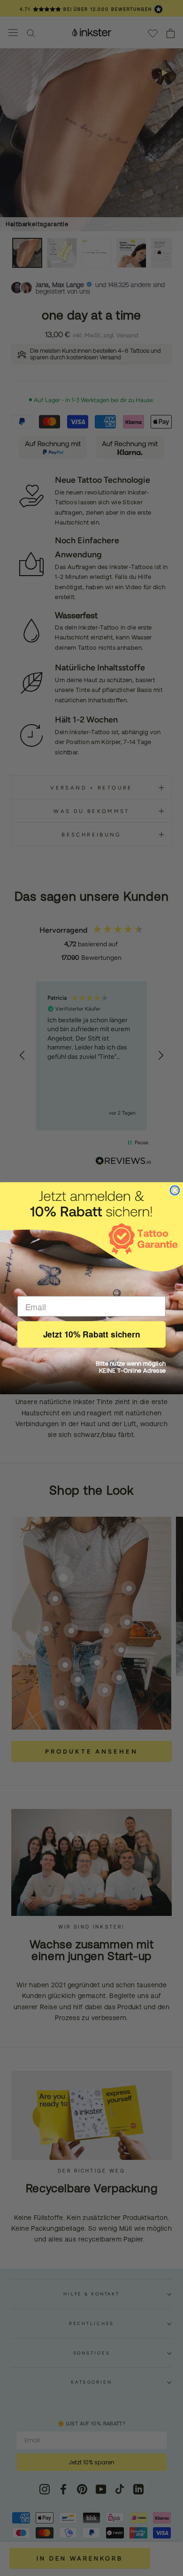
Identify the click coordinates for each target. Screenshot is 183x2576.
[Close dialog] (175, 1190)
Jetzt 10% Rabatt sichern (92, 1334)
